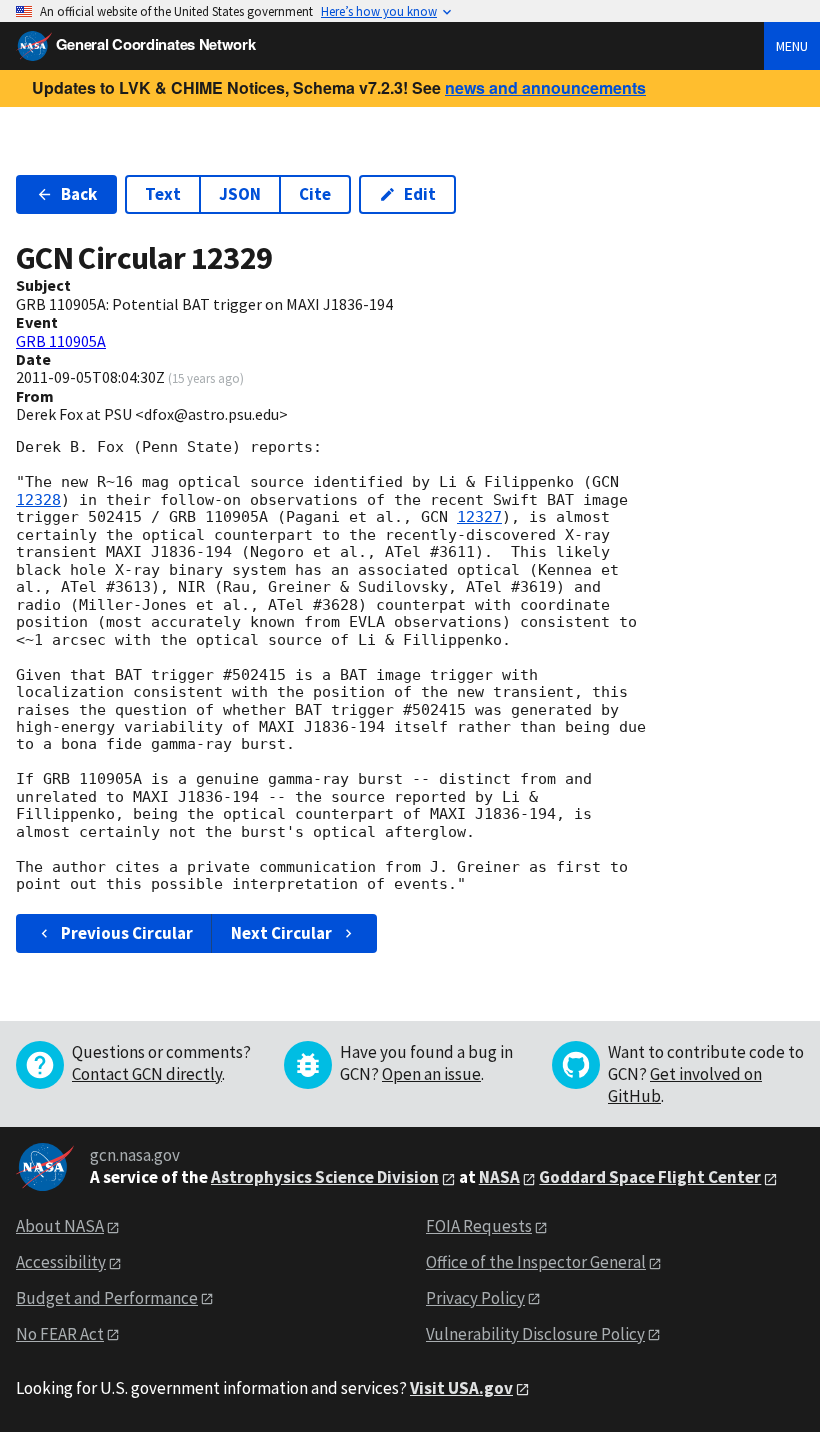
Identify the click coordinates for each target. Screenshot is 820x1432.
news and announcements (545, 87)
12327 (479, 517)
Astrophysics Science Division (325, 1177)
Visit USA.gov (461, 1388)
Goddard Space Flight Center (650, 1177)
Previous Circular (127, 933)
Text (163, 194)
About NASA (60, 1226)
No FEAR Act (60, 1334)
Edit (420, 194)
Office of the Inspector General (536, 1262)
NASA (499, 1177)
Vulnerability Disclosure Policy (535, 1334)
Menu (792, 46)
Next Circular (281, 933)
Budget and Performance (107, 1298)
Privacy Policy (475, 1298)
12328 (38, 500)
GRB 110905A (61, 341)
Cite (315, 194)
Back (79, 194)
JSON (240, 194)
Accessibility (61, 1262)
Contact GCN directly (147, 1074)
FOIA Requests (479, 1226)
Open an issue (431, 1074)
